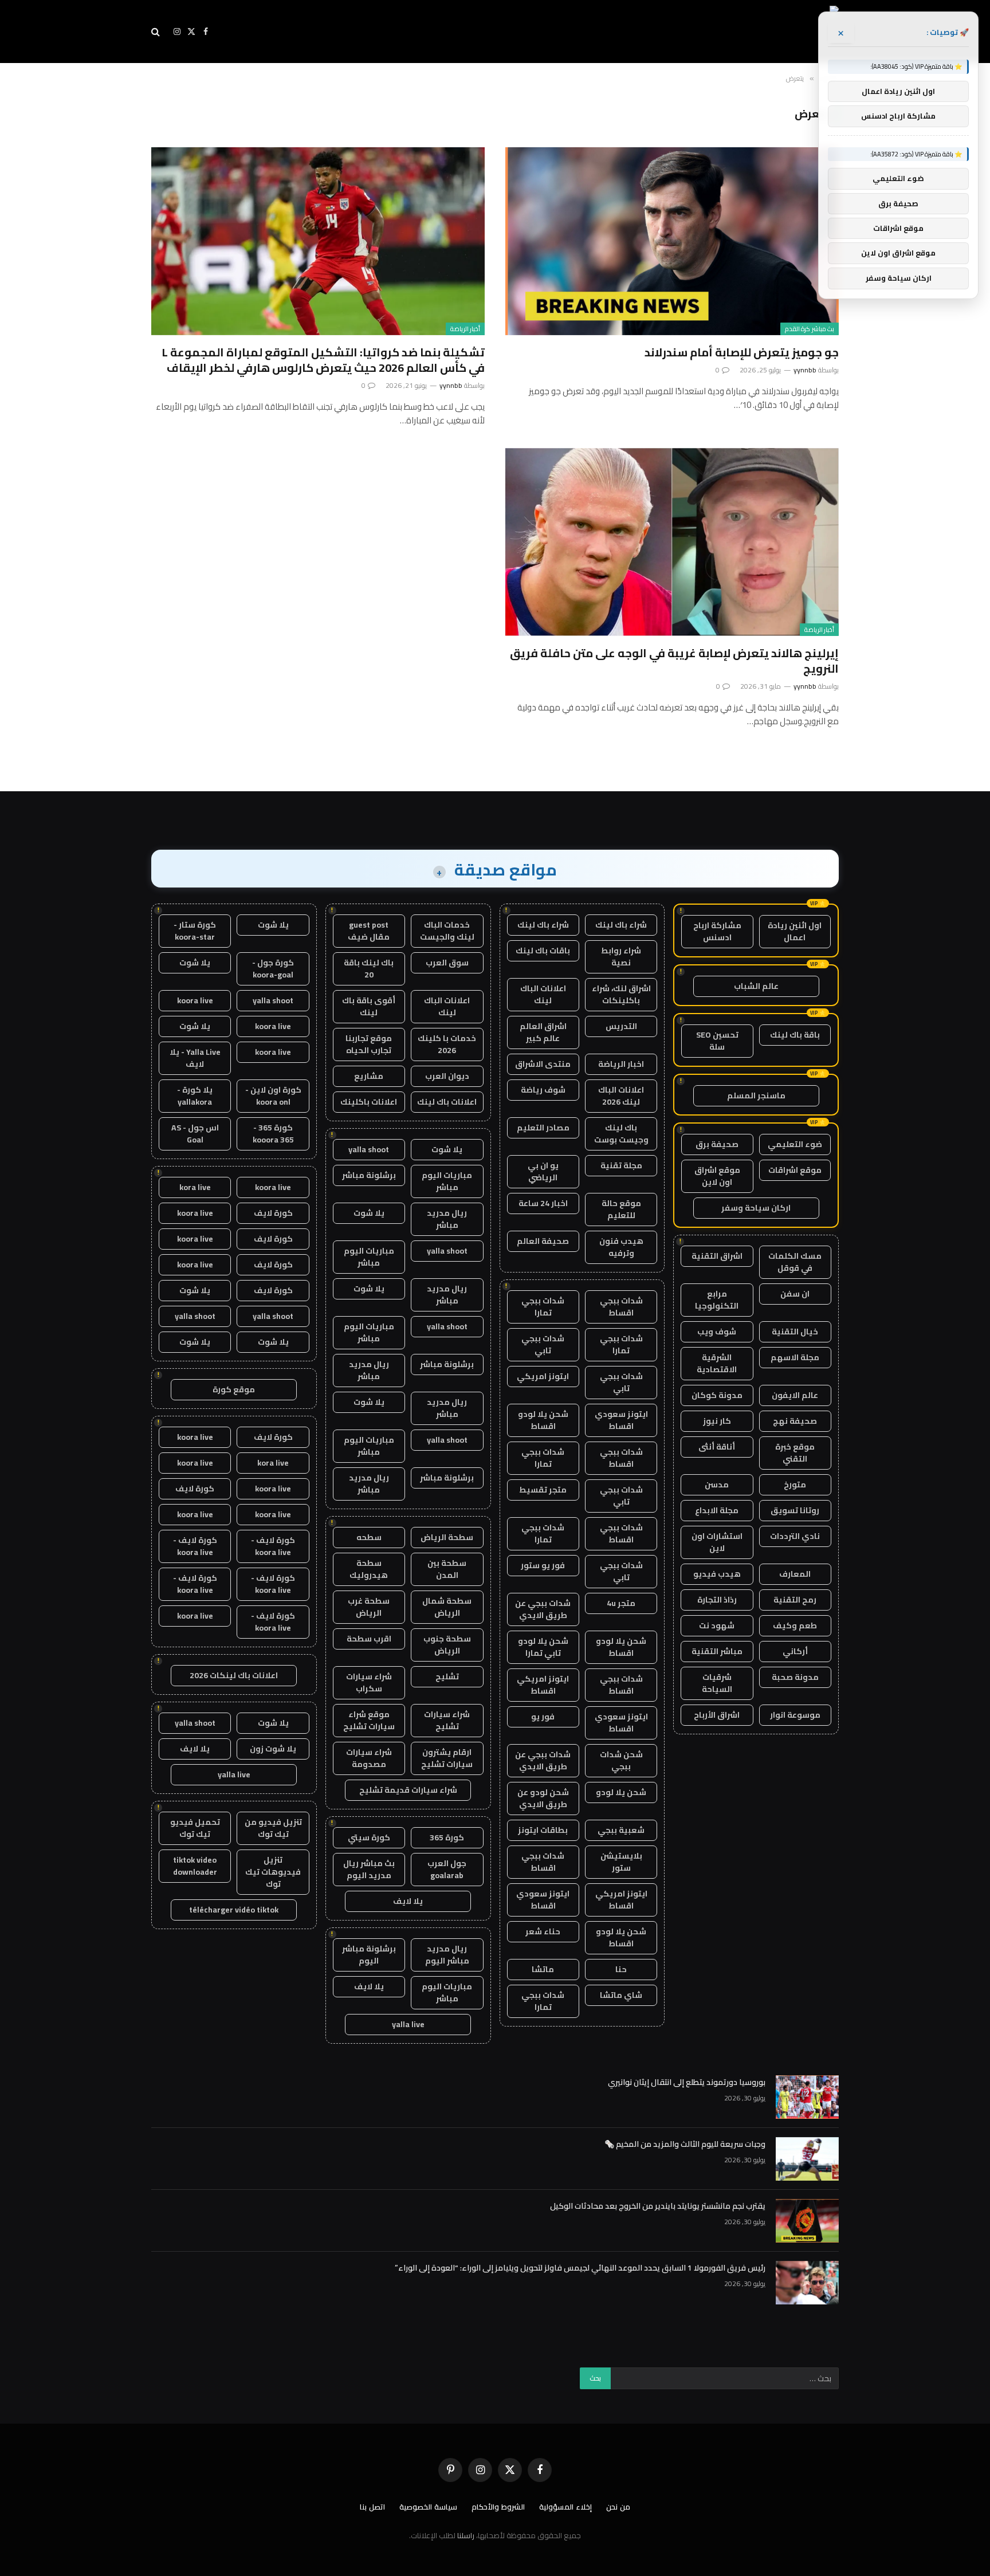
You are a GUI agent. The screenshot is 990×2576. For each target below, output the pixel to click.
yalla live (408, 2024)
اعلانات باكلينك (369, 1102)
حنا (621, 1969)
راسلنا (466, 2535)
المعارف (795, 1574)
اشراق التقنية (717, 1256)
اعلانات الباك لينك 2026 (621, 1096)
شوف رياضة (543, 1090)
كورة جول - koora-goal (273, 969)
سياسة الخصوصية (428, 2507)
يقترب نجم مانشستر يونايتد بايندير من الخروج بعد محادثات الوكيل (658, 2206)
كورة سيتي (369, 1837)
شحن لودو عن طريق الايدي (543, 1798)
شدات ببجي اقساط (621, 1307)
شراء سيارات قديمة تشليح (408, 1790)
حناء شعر (543, 1931)
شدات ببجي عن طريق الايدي (543, 1609)
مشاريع (369, 1076)
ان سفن (795, 1294)
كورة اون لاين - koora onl (273, 1096)
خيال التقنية (795, 1332)
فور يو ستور (543, 1565)
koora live (195, 1000)
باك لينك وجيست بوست (621, 1134)
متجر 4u (621, 1603)
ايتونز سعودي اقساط (621, 1420)
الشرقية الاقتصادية (717, 1363)
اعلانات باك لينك (447, 1102)
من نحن (618, 2507)
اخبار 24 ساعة (543, 1203)
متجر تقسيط (543, 1490)
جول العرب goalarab (447, 1869)
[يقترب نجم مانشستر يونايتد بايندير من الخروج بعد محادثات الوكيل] (807, 2221)
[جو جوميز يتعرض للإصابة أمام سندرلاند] (672, 241)
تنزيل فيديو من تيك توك (273, 1828)
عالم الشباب (756, 986)
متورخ (795, 1485)
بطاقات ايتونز (543, 1830)
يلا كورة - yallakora (195, 1096)
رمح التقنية (795, 1600)
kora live (195, 1187)
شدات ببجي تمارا (543, 1307)
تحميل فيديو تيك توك (195, 1828)
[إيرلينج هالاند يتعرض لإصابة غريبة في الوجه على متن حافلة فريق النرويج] (672, 542)
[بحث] (157, 32)
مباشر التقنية (717, 1651)
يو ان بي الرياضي (543, 1171)
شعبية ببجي (621, 1830)
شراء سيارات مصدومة (369, 1758)
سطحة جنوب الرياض (447, 1645)
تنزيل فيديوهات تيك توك (273, 1872)
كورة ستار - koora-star (195, 931)
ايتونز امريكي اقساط (543, 1685)
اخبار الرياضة (621, 1064)
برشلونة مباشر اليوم (369, 1955)
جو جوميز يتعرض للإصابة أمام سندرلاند (742, 352)
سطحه (369, 1537)
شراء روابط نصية (621, 957)
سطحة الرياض (447, 1537)
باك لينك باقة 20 (369, 969)
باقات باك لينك (543, 951)
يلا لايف (408, 1901)
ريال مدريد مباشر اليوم (447, 1955)
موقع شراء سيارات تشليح (369, 1720)
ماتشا (543, 1969)
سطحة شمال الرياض (447, 1607)
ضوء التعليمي (795, 1144)
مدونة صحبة (795, 1677)
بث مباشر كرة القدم (810, 329)
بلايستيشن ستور (621, 1862)
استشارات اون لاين (717, 1542)
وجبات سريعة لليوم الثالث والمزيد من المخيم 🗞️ (685, 2144)
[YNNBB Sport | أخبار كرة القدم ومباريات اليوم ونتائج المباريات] (734, 32)
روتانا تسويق (795, 1510)
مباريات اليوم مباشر (447, 1181)
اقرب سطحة (369, 1639)
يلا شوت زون (273, 1749)
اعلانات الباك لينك (543, 994)
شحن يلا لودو (621, 1792)
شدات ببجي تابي (543, 1344)
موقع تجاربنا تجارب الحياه (369, 1044)
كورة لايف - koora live (273, 1546)
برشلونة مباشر (369, 1175)
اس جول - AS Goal (195, 1134)
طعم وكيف (795, 1625)
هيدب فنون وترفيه (621, 1247)
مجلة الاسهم (795, 1357)
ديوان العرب (447, 1076)
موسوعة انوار (795, 1715)
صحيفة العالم (543, 1241)
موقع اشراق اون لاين (717, 1176)
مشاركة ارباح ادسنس (717, 931)
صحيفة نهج (795, 1421)
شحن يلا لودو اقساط (543, 1420)
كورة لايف (273, 1213)
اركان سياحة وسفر (756, 1208)
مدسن (717, 1485)
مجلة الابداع (717, 1510)
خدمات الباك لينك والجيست (447, 931)
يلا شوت (447, 1149)
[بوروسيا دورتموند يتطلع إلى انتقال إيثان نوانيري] (807, 2097)
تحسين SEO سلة (717, 1041)
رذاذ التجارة (717, 1600)
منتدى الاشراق (543, 1064)
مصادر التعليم (543, 1128)
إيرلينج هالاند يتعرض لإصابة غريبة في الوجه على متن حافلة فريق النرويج (674, 661)
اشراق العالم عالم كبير (543, 1032)
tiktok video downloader (195, 1866)
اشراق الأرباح (717, 1715)
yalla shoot (369, 1149)
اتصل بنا (372, 2507)
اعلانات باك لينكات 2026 (234, 1675)
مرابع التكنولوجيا (717, 1300)
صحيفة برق (717, 1144)
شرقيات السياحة (717, 1683)
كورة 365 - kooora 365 (273, 1134)
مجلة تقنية (621, 1165)
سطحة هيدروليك (369, 1569)
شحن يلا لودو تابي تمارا (543, 1647)
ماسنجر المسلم (756, 1095)
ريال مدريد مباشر (447, 1219)
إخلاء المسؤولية (565, 2507)
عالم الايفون (795, 1395)
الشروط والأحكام (498, 2507)
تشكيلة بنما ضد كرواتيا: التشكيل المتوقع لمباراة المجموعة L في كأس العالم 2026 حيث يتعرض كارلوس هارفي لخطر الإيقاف (323, 360)
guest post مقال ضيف (369, 931)
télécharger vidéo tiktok (234, 1910)
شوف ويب (717, 1332)
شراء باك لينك (621, 925)
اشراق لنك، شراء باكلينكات (621, 994)
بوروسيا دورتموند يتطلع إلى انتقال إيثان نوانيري (687, 2082)
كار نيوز (717, 1421)
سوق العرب (447, 963)
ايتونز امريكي (543, 1376)
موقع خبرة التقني (795, 1453)
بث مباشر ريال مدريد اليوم (369, 1869)
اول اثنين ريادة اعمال (795, 931)
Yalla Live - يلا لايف (195, 1058)
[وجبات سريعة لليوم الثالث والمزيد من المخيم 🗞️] (807, 2159)
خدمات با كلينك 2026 (447, 1044)
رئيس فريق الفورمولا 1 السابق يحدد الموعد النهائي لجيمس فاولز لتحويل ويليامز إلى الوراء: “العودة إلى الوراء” (580, 2268)
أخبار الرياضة (465, 329)
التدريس (621, 1026)
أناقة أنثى (717, 1447)
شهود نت (717, 1625)
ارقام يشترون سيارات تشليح (447, 1758)
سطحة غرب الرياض (369, 1607)
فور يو (543, 1717)
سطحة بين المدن (447, 1569)
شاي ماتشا (621, 1995)
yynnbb (805, 370)
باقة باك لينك (795, 1035)
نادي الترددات (795, 1536)
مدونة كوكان (717, 1395)
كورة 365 (447, 1837)
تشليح (447, 1676)
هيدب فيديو (717, 1574)
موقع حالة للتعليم (621, 1209)
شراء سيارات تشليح (447, 1720)
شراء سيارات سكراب (369, 1682)
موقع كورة (234, 1389)
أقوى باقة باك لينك (369, 1006)
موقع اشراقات (795, 1170)
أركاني (795, 1651)
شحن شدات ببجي (621, 1760)
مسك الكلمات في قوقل (795, 1262)
